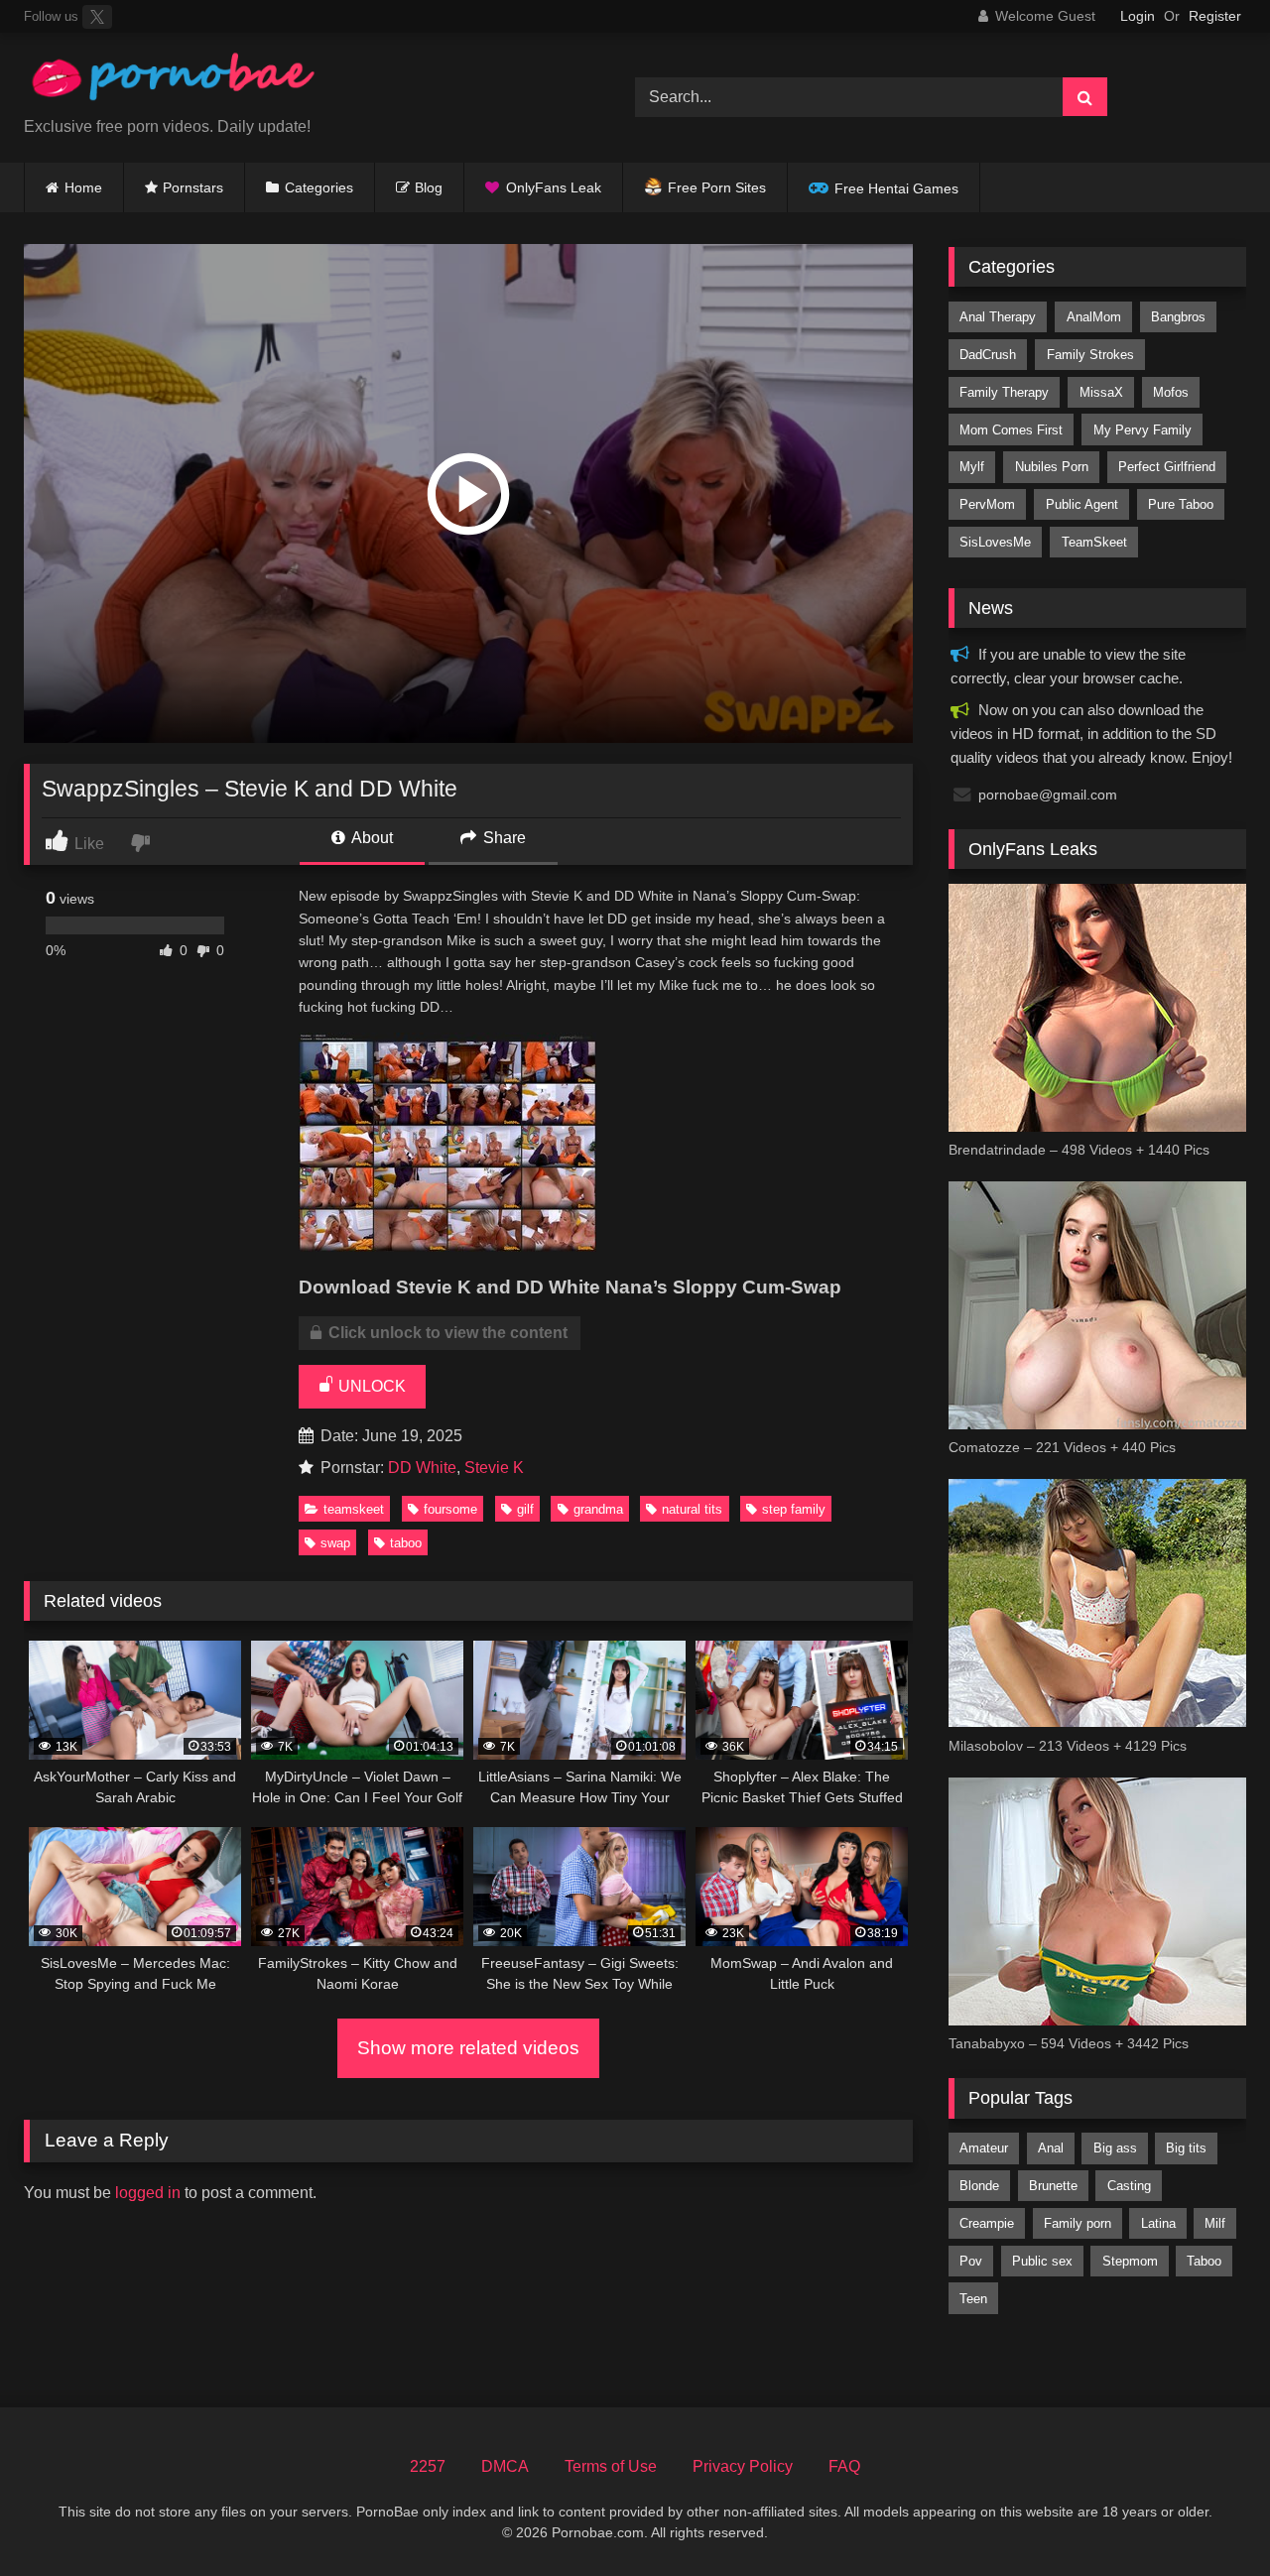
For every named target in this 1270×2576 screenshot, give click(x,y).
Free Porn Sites (717, 187)
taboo (406, 1543)
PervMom (987, 504)
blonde (979, 2186)
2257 (428, 2466)
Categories (319, 187)
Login (1138, 16)
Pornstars (193, 187)
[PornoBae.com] (173, 82)
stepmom (1130, 2261)
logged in (148, 2193)
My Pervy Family (1143, 430)
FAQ (844, 2466)
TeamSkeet (354, 1509)
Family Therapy (1004, 392)
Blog (429, 187)
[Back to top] (1208, 2517)
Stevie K (494, 1468)
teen (973, 2299)
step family (794, 1509)
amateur (984, 2148)
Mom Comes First (1011, 430)
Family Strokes (1090, 355)
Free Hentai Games (896, 188)
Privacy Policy (743, 2466)
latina (1158, 2223)
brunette (1053, 2186)
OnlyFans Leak (554, 187)
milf (1215, 2223)
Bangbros (1178, 317)
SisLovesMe (995, 542)
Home (83, 187)
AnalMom (1094, 317)
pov (971, 2261)
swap (335, 1543)
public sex (1042, 2261)
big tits (1186, 2148)
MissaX (1101, 392)
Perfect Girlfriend (1167, 467)
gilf (525, 1509)
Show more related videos (468, 2048)
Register (1215, 16)
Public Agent (1082, 504)
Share (503, 838)
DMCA (505, 2466)
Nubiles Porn (1052, 467)
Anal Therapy (998, 317)
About (371, 838)
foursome (450, 1509)
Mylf (972, 467)
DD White (422, 1468)
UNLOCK (370, 1386)
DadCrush (988, 355)
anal (1051, 2148)
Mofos (1171, 392)
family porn (1078, 2223)
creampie (987, 2223)
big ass (1115, 2148)
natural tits (692, 1509)
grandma (598, 1509)
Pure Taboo (1181, 504)
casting (1129, 2186)
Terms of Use (611, 2466)
